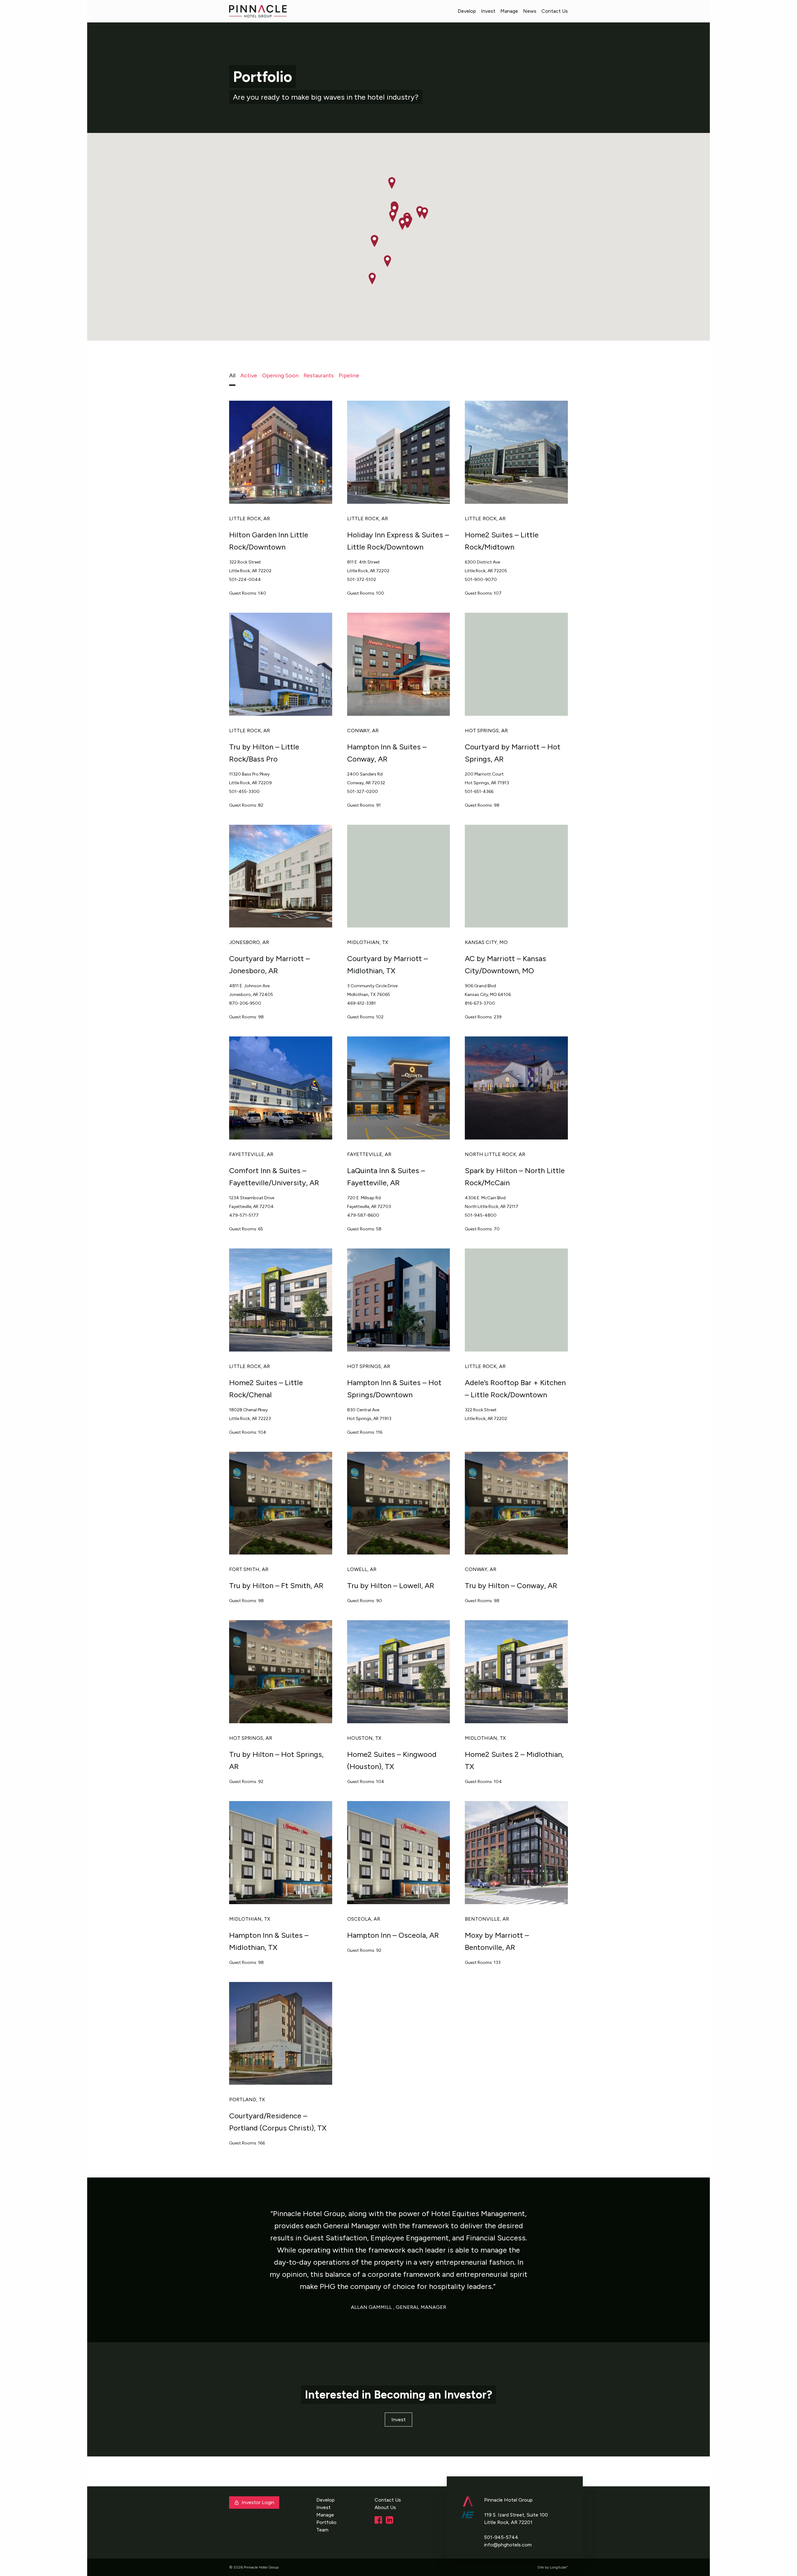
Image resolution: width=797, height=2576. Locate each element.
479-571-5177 (244, 1215)
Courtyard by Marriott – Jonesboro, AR (269, 965)
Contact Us (555, 11)
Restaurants (319, 375)
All (232, 375)
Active (249, 375)
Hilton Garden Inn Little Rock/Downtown (269, 541)
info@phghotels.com (508, 2545)
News (530, 11)
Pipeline (349, 375)
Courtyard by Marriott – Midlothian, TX (387, 965)
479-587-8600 (363, 1215)
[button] (407, 222)
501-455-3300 (244, 792)
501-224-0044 (245, 580)
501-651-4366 (479, 792)
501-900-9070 (481, 580)
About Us (385, 2507)
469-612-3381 (361, 1003)
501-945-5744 (501, 2537)
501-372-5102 (362, 580)
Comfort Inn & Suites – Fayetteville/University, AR (274, 1177)
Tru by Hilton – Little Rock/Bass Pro (264, 753)
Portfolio (326, 2522)
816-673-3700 (480, 1003)
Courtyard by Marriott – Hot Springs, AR (513, 753)
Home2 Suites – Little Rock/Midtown (502, 541)
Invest (488, 11)
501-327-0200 (363, 792)
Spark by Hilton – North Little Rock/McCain (515, 1177)
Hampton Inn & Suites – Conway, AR (387, 753)
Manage (509, 11)
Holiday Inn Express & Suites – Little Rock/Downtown (398, 541)
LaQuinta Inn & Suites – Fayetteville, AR (386, 1177)
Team (322, 2530)
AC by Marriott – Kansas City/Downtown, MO (505, 965)
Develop (467, 11)
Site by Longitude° (553, 2567)
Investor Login (258, 2502)
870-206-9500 (245, 1003)
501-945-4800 (481, 1215)
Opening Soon (280, 375)
